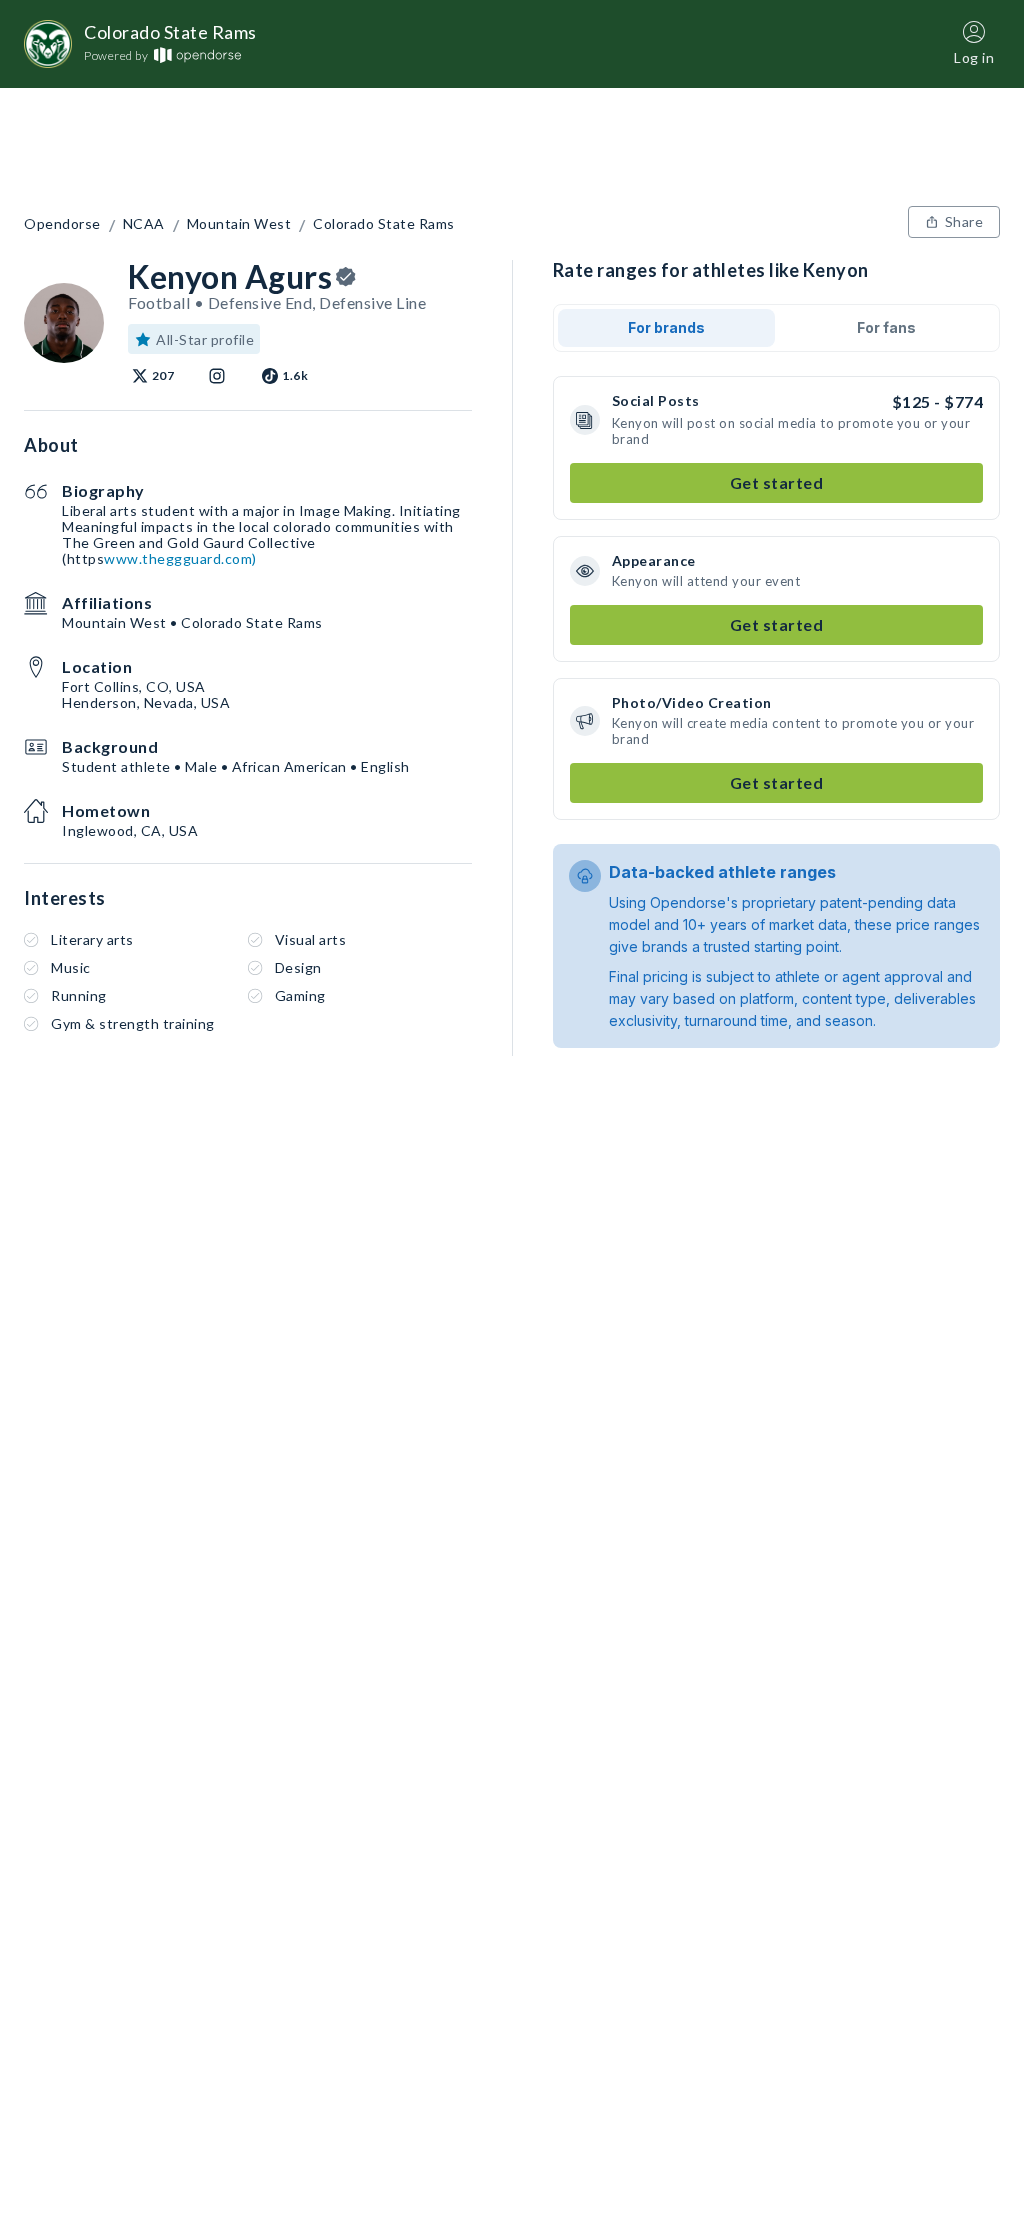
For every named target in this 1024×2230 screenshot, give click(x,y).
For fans (886, 327)
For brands (666, 327)
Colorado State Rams (384, 224)
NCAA (144, 224)
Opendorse (62, 224)
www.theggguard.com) (180, 558)
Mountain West (239, 224)
